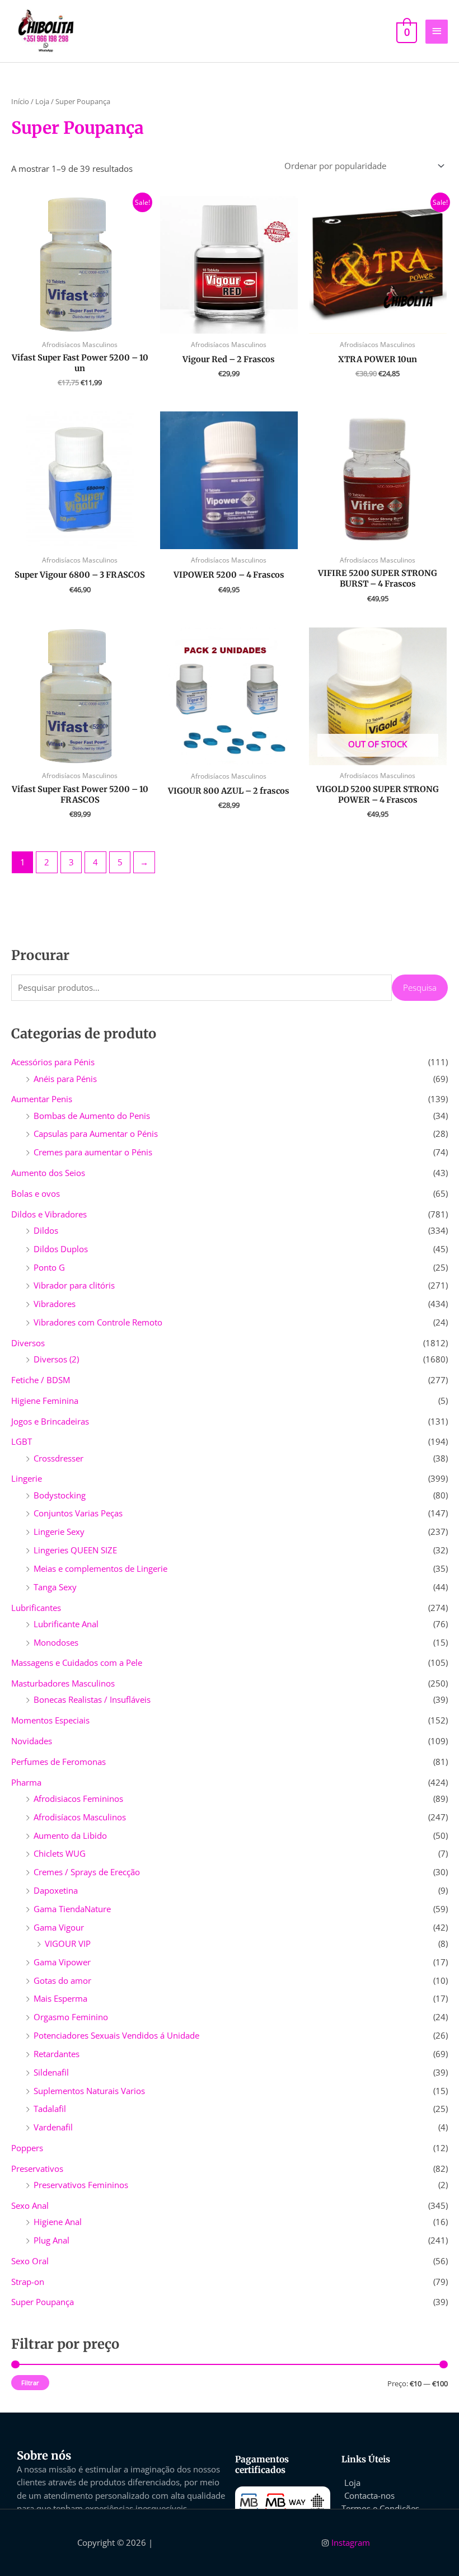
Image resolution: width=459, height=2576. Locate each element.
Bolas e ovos (36, 1193)
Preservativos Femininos (81, 2185)
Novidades (32, 1741)
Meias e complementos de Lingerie (100, 1568)
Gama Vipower (62, 1962)
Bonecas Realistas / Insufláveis (92, 1699)
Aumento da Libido (70, 1835)
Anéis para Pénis (65, 1079)
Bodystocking (60, 1495)
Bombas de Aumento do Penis (92, 1116)
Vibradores (55, 1304)
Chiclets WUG (60, 1853)
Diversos (28, 1343)
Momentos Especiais (50, 1720)
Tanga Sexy (55, 1587)
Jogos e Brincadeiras (50, 1421)
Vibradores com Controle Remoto (98, 1322)
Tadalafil (50, 2109)
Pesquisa (420, 987)
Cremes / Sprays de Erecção (87, 1872)
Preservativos (37, 2168)
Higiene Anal (58, 2222)
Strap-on (28, 2282)
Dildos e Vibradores (49, 1214)
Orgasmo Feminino (71, 2017)
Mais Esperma (60, 1998)
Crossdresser (58, 1458)
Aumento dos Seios (48, 1173)
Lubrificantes (36, 1608)
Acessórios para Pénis (53, 1062)
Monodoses (56, 1642)
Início (20, 101)
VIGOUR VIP (68, 1943)
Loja (42, 101)
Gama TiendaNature (72, 1909)
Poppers (27, 2148)
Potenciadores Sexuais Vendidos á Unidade (116, 2035)
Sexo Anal (30, 2205)
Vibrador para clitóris (74, 1285)
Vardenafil (53, 2127)
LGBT (22, 1441)
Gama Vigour (59, 1927)
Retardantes (57, 2054)
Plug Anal (51, 2240)
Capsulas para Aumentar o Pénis (96, 1134)
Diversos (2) (56, 1359)
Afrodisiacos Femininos (78, 1798)
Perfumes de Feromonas (58, 1762)
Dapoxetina (56, 1890)
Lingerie (27, 1478)
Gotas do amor (62, 1980)
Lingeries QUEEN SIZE (75, 1550)
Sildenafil (51, 2072)
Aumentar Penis (42, 1099)
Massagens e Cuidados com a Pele (77, 1662)
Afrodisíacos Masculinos (80, 1817)
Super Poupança (43, 2302)
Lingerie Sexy (59, 1531)
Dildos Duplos (61, 1249)
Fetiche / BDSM (41, 1380)
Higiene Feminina (45, 1401)
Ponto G (49, 1267)
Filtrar (30, 2383)
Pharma (26, 1782)
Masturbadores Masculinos (63, 1683)
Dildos (46, 1230)
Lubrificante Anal (66, 1624)
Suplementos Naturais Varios (89, 2091)
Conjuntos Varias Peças (78, 1513)
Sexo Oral (30, 2261)
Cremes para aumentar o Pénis (93, 1152)
